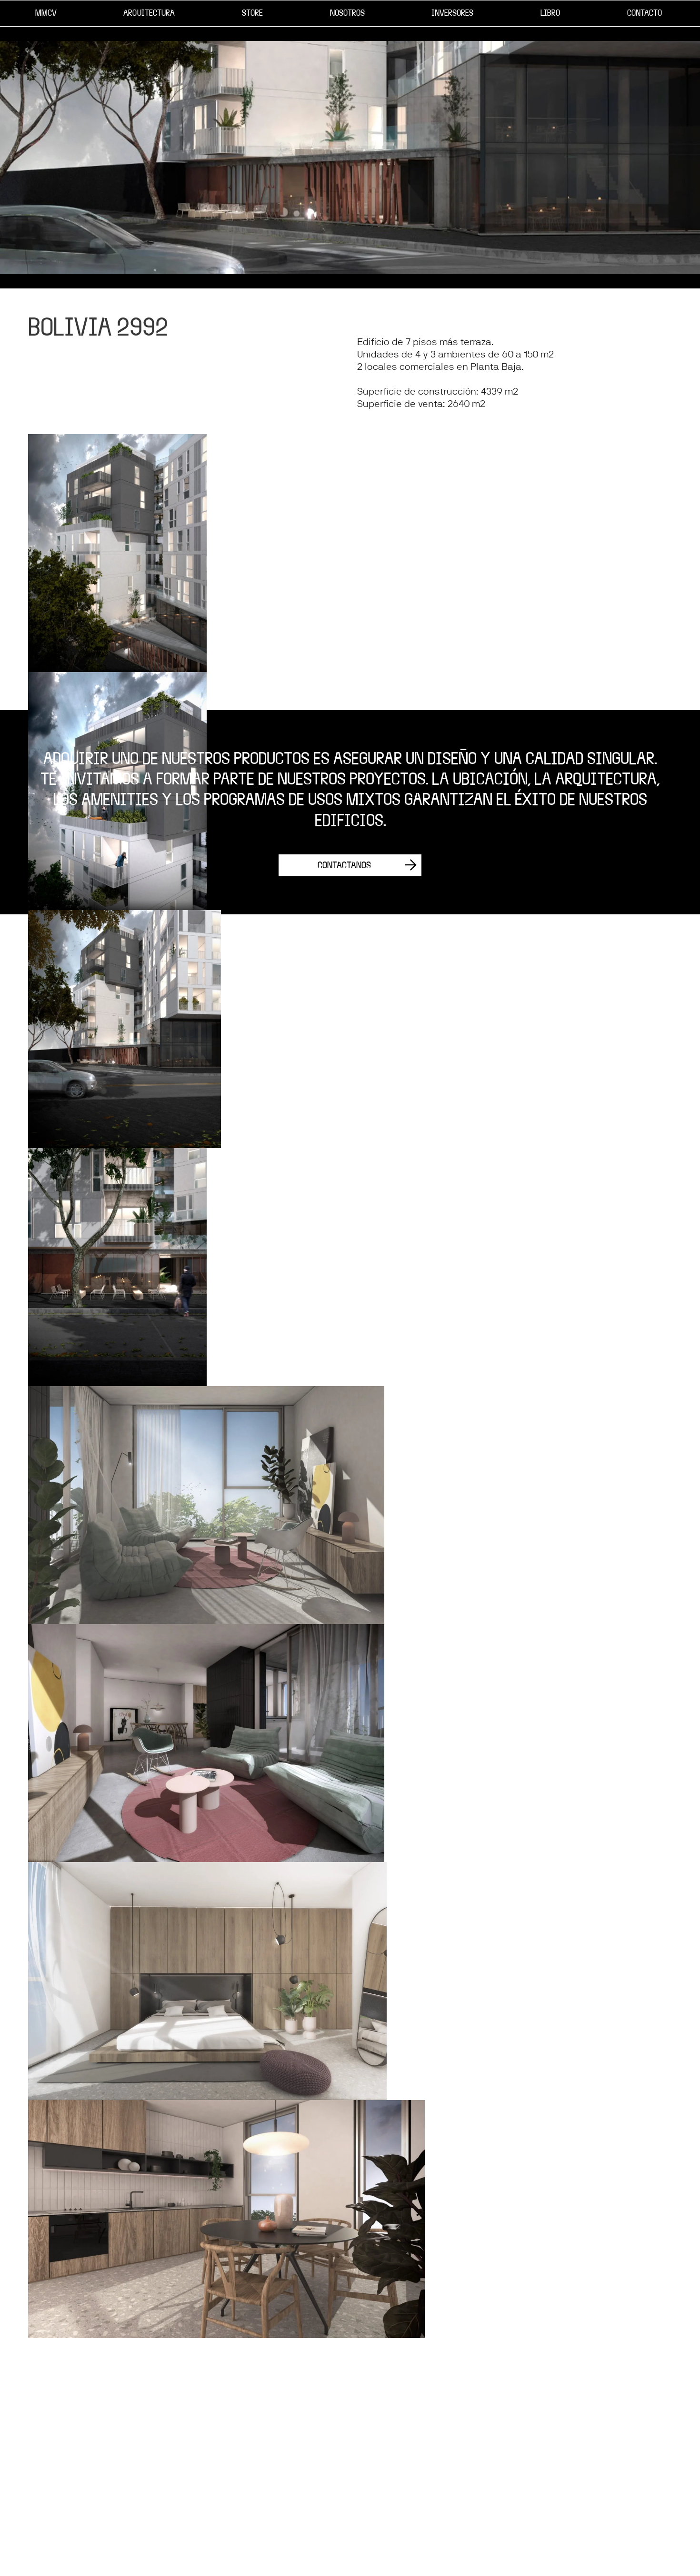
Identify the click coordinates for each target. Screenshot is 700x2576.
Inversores (452, 13)
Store (252, 13)
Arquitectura (149, 13)
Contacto (645, 13)
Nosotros (347, 13)
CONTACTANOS (344, 865)
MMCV (46, 13)
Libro (550, 13)
